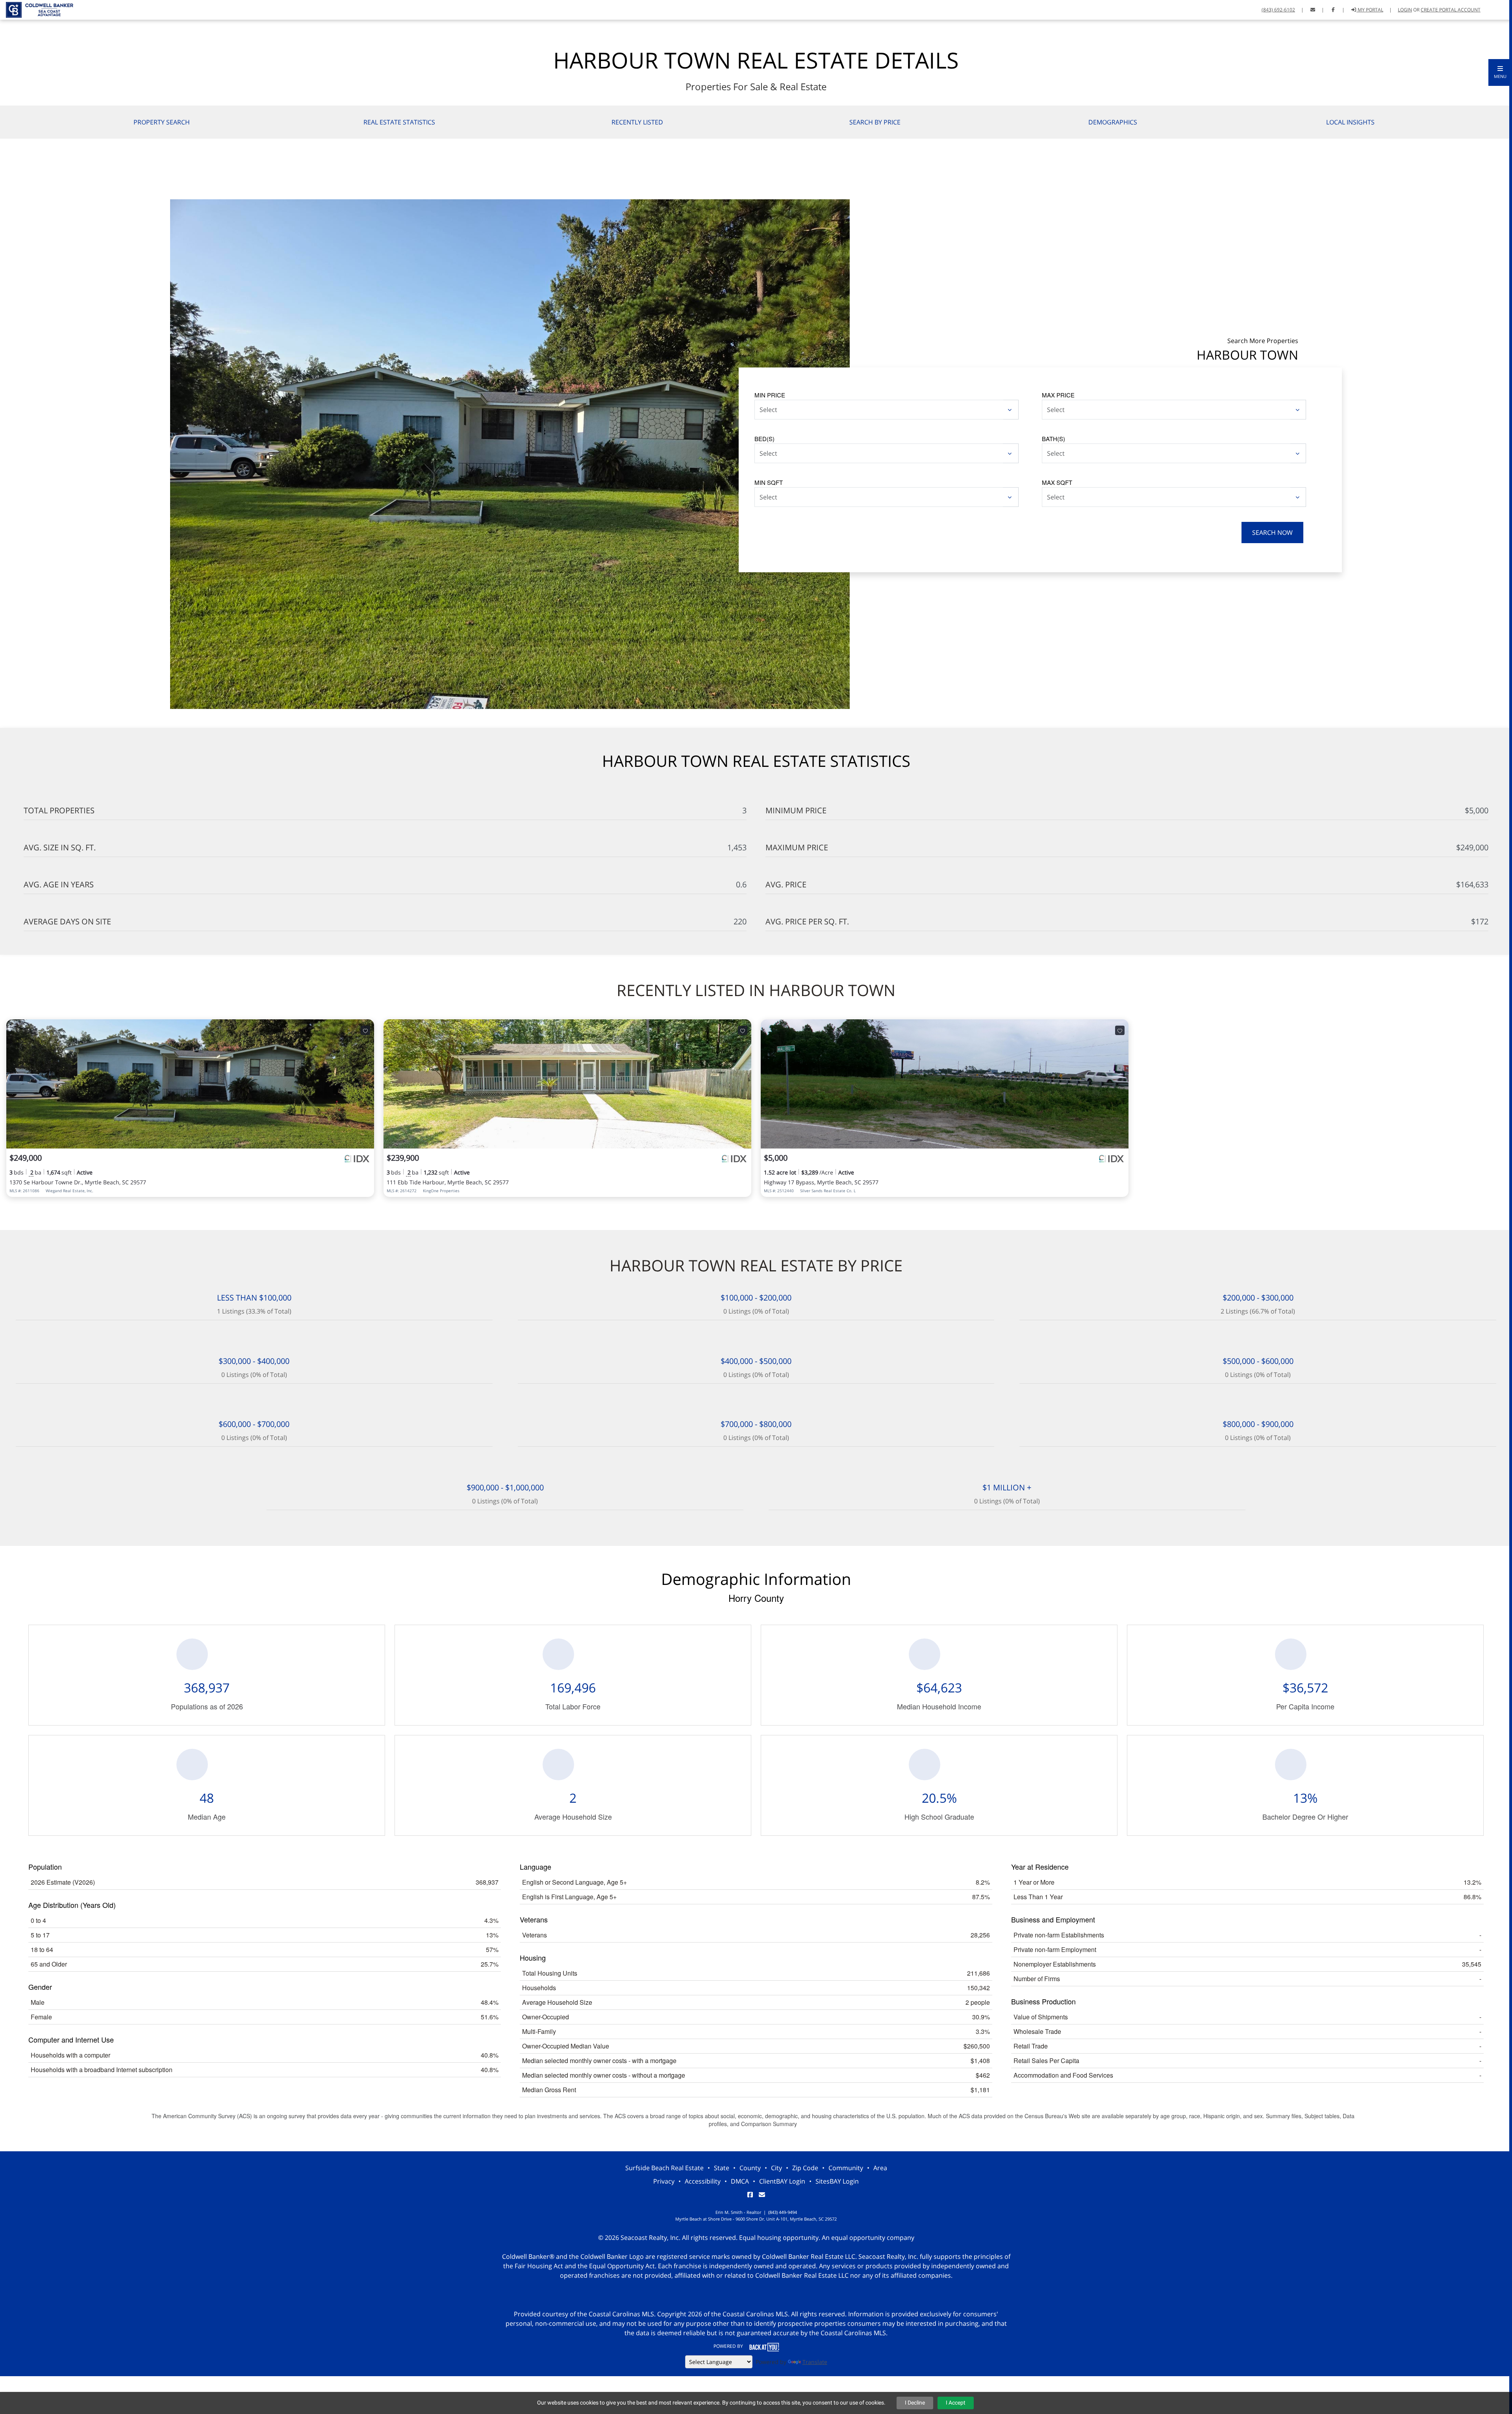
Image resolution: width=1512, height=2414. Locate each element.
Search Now (1272, 533)
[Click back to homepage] (37, 9)
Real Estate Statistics (399, 122)
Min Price (770, 395)
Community (846, 2168)
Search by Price (875, 122)
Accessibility (703, 2181)
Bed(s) (764, 439)
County (750, 2168)
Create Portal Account (1451, 10)
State (722, 2168)
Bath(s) (1053, 439)
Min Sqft (769, 482)
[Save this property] (365, 1030)
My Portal (1370, 10)
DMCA (740, 2181)
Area (880, 2168)
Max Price (1058, 395)
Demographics (1113, 122)
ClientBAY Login (782, 2181)
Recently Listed (637, 122)
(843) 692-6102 (1278, 10)
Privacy (664, 2181)
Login (1405, 10)
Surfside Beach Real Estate (664, 2168)
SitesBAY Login (837, 2181)
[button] (1500, 72)
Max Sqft (1057, 482)
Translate (815, 2362)
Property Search (162, 122)
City (776, 2168)
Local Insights (1350, 122)
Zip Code (805, 2168)
